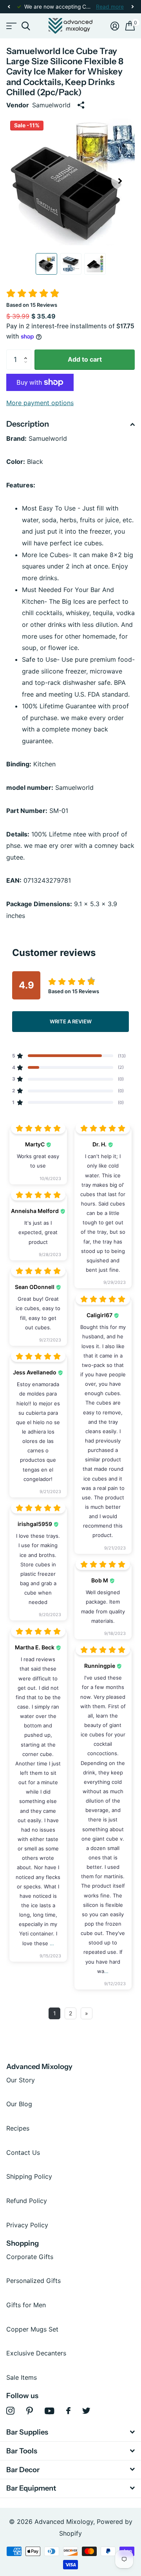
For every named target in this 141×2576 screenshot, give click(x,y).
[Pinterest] (30, 2411)
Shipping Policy (29, 2176)
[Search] (26, 26)
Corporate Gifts (30, 2257)
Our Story (21, 2080)
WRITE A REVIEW (71, 1021)
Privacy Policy (27, 2225)
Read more (110, 7)
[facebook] (68, 2411)
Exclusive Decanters (36, 2353)
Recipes (18, 2128)
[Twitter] (86, 2411)
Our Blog (19, 2104)
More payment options (40, 403)
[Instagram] (10, 2411)
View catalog (11, 26)
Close (70, 2432)
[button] (9, 7)
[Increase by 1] (27, 353)
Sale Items (22, 2377)
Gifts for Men (26, 2305)
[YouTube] (50, 2411)
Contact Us (23, 2152)
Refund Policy (27, 2201)
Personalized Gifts (33, 2281)
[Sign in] (115, 26)
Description (28, 424)
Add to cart (85, 359)
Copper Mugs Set (32, 2329)
